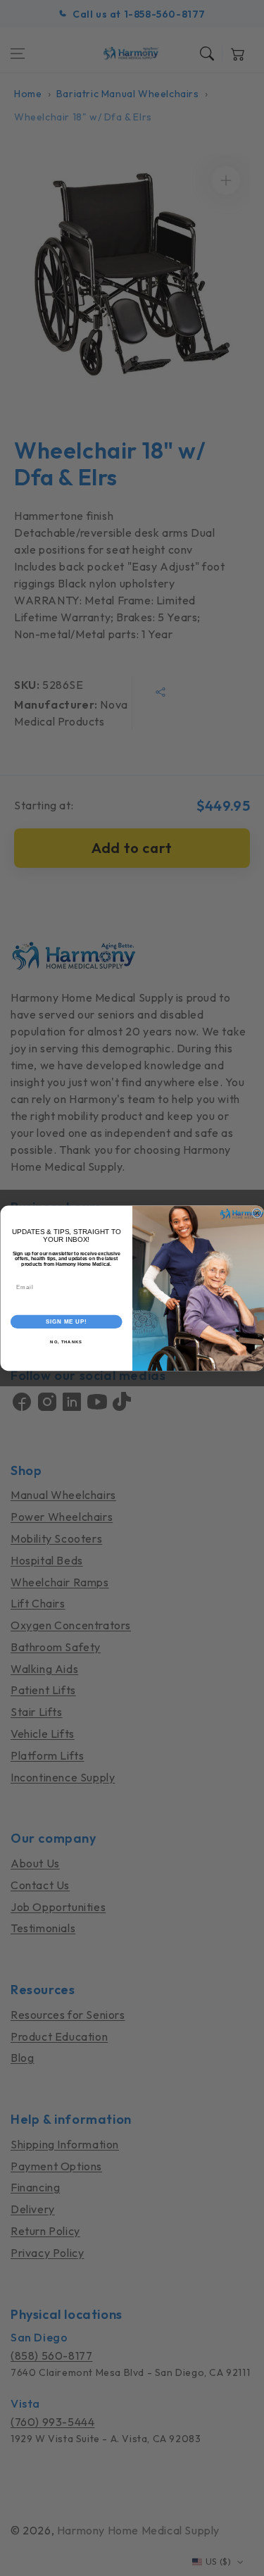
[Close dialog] (257, 1213)
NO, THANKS (66, 1342)
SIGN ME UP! (66, 1321)
